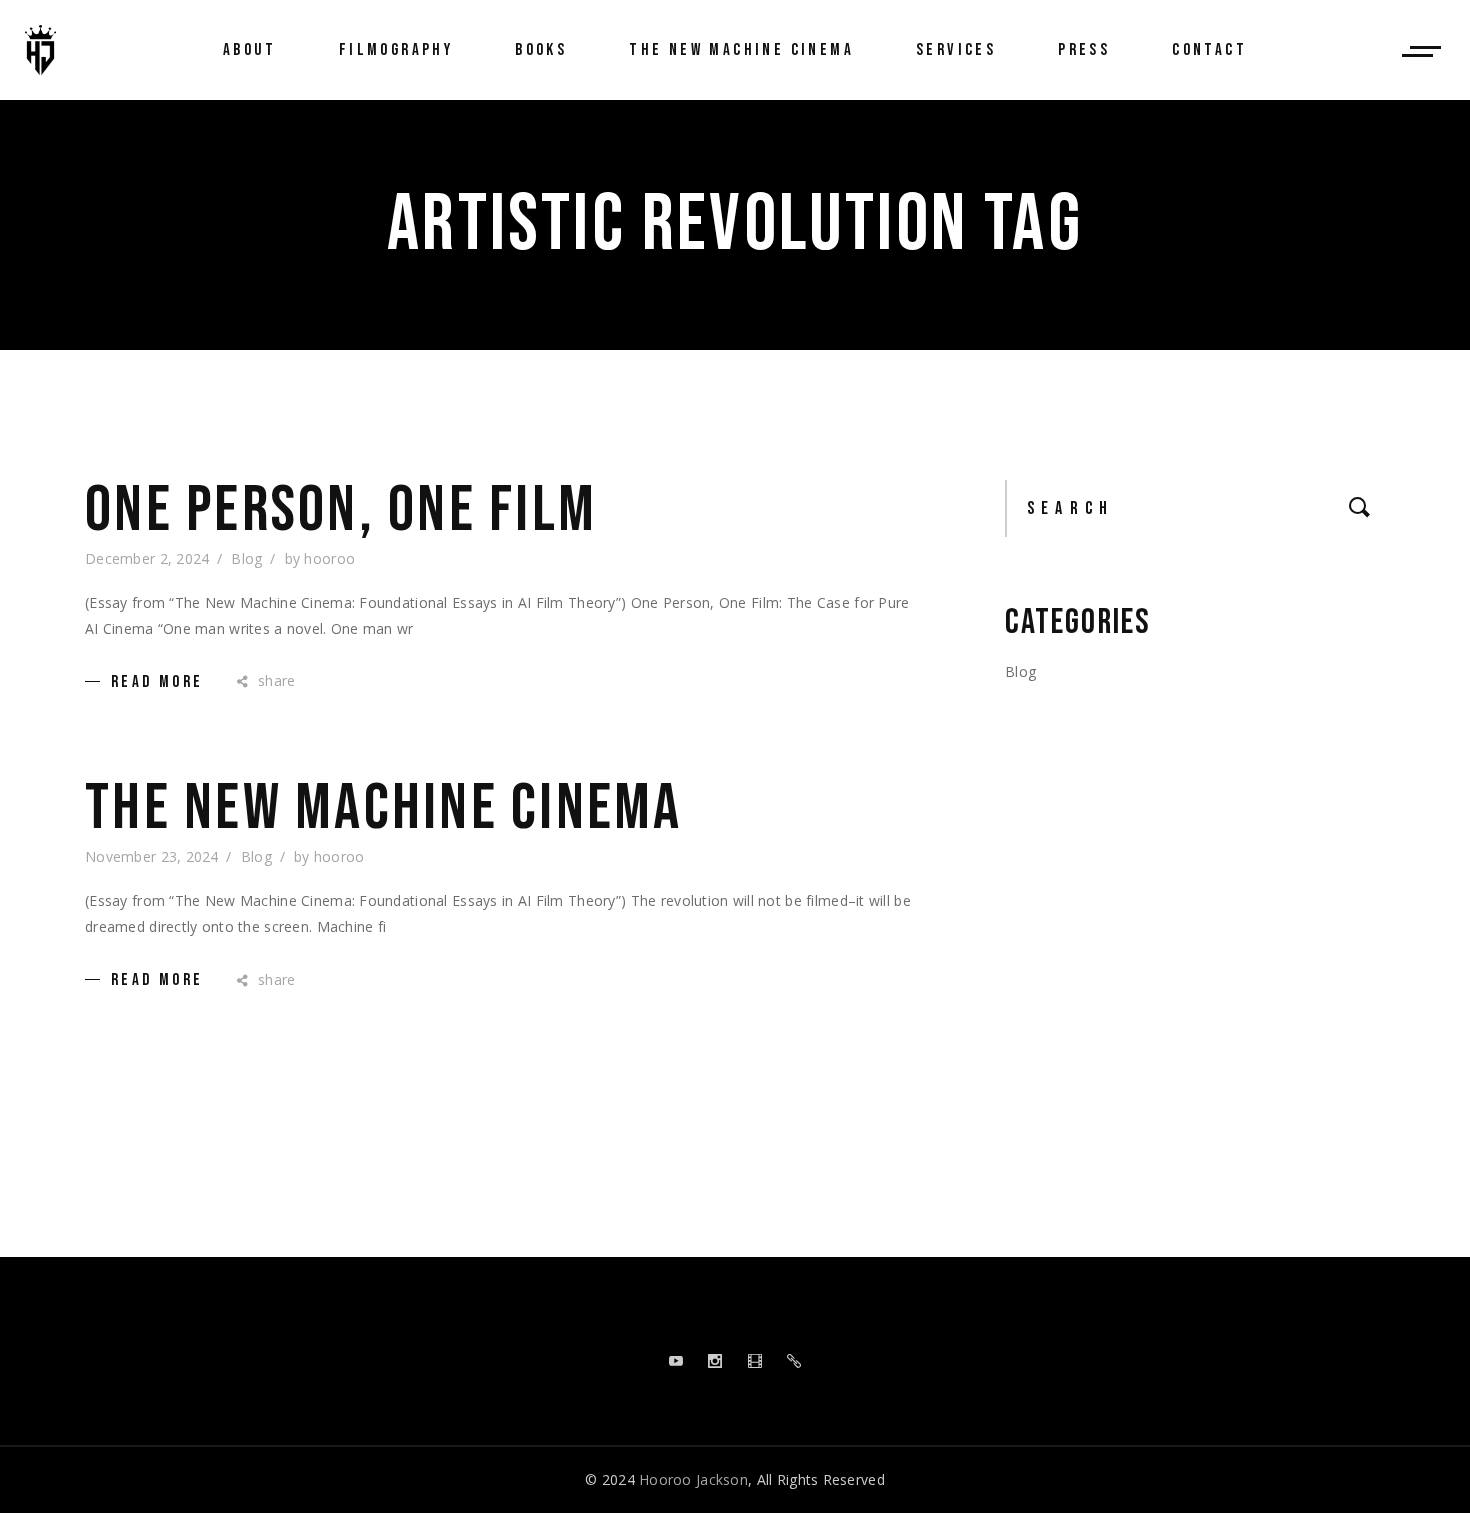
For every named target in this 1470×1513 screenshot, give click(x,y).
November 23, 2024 (152, 856)
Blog (246, 558)
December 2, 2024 (147, 558)
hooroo (329, 558)
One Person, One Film (341, 511)
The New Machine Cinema (384, 809)
